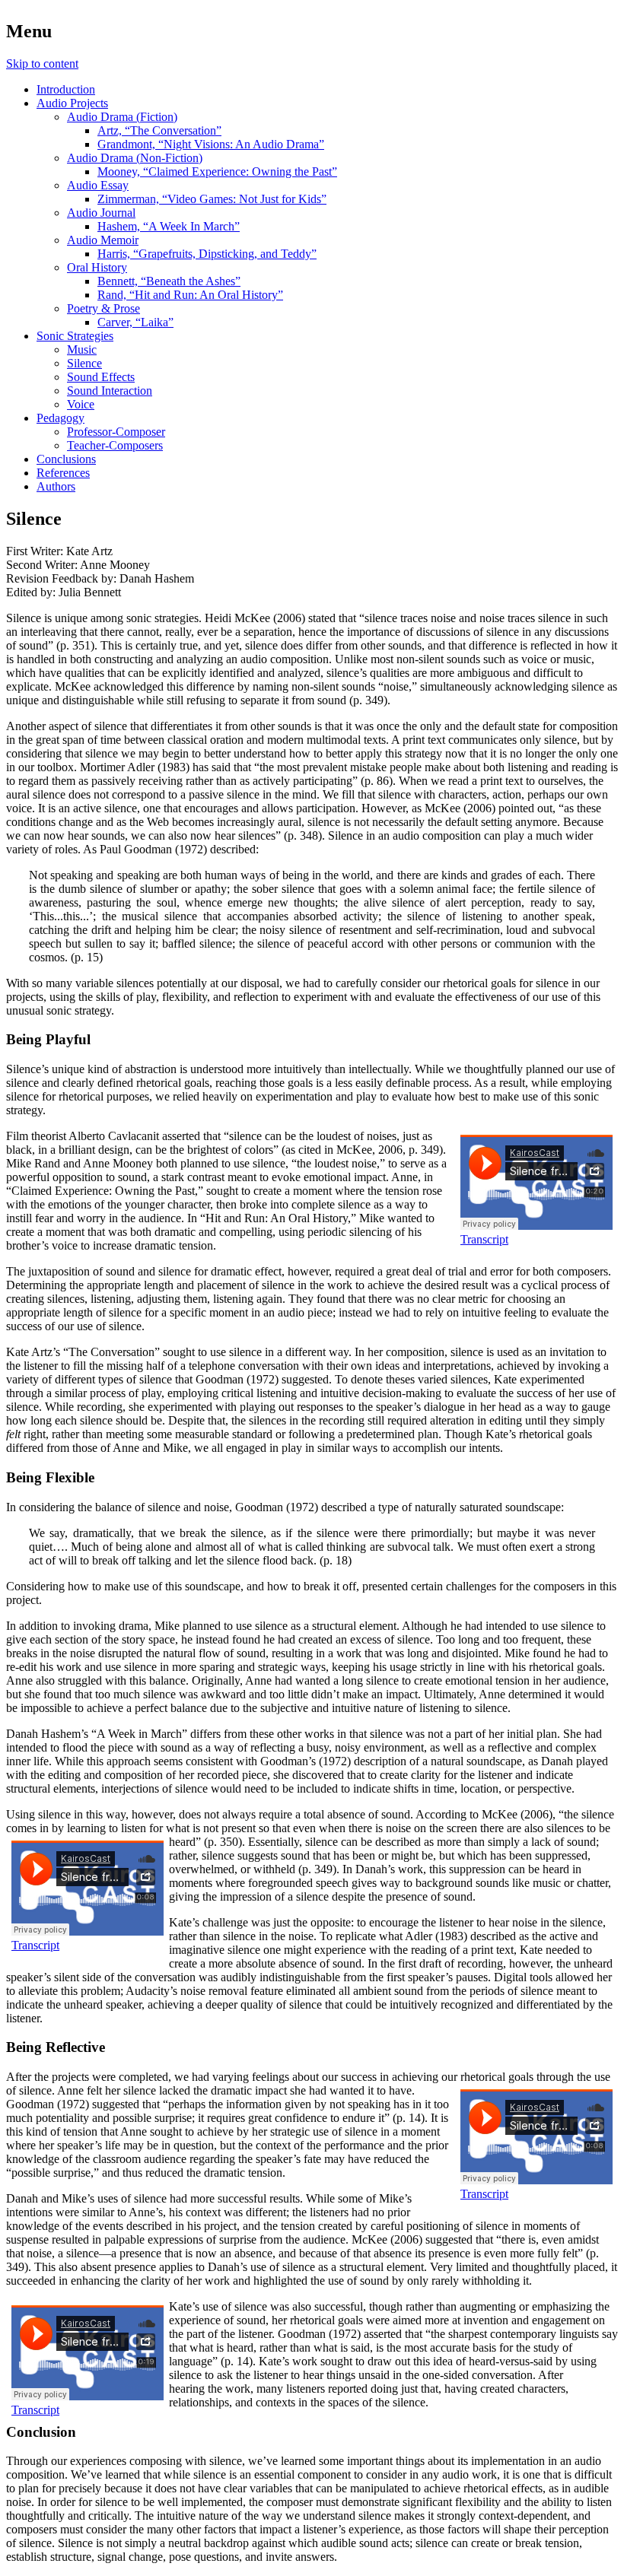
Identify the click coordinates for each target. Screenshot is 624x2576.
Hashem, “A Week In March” (169, 226)
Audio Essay (98, 185)
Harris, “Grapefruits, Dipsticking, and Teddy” (207, 254)
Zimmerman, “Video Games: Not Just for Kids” (212, 199)
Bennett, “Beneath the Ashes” (169, 281)
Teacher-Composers (115, 445)
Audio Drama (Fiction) (122, 117)
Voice (81, 404)
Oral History (97, 267)
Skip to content (42, 64)
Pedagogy (60, 418)
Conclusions (66, 459)
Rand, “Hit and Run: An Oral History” (190, 295)
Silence (84, 363)
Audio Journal (101, 213)
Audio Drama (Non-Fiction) (135, 158)
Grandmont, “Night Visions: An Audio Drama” (211, 144)
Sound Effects (101, 377)
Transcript (484, 1239)
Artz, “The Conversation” (159, 130)
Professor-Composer (116, 432)
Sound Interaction (110, 391)
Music (82, 349)
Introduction (66, 89)
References (63, 473)
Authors (56, 486)
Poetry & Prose (103, 308)
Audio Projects (72, 103)
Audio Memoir (103, 240)
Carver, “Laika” (135, 322)
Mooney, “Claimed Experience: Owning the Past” (217, 172)
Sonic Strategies (75, 336)
